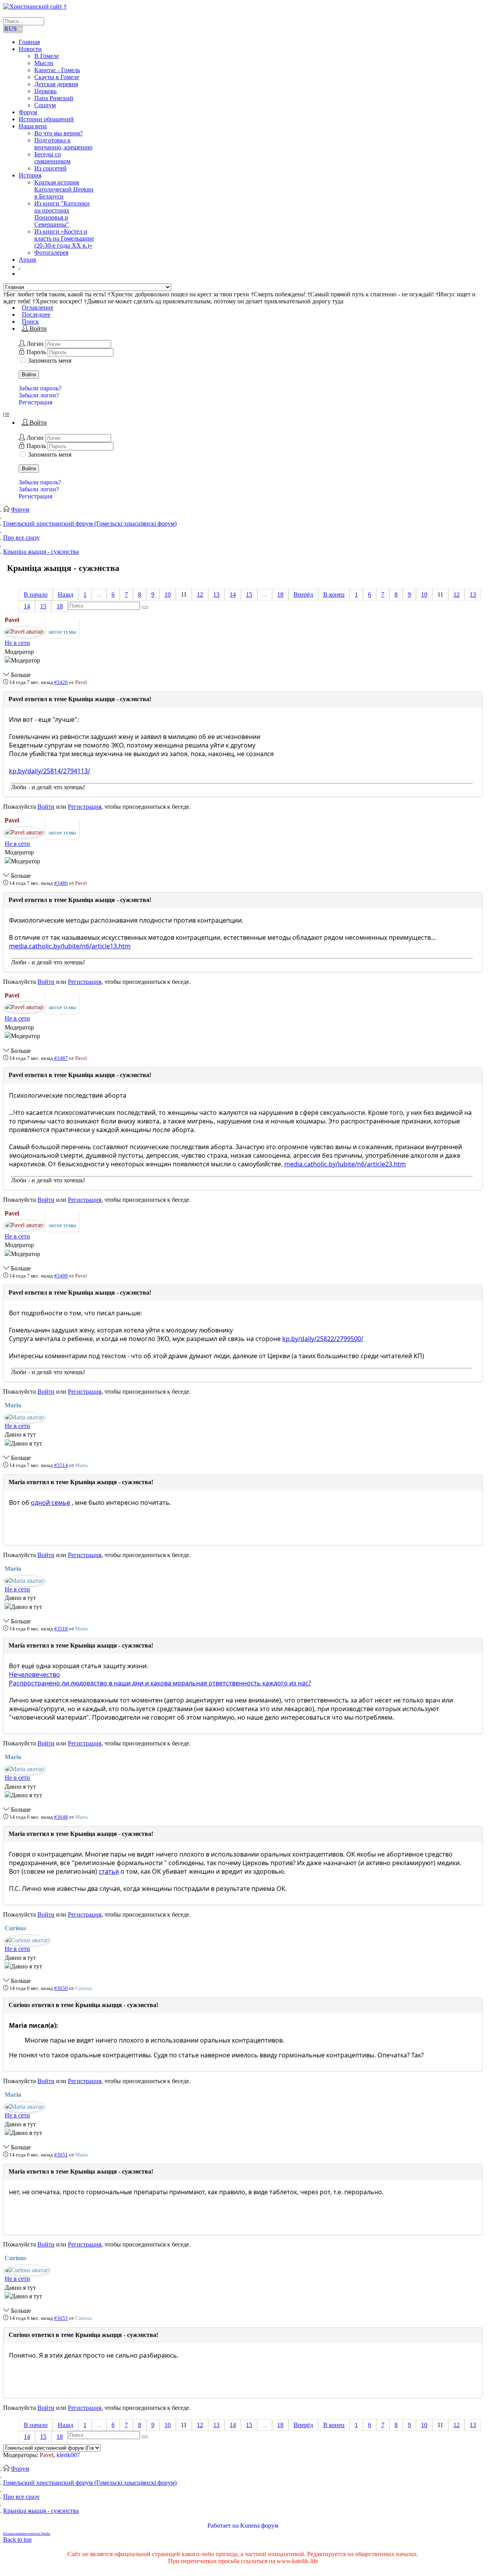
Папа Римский (54, 98)
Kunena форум (259, 2526)
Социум (45, 105)
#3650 (61, 1988)
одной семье (50, 1502)
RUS (11, 29)
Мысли (44, 63)
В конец (334, 594)
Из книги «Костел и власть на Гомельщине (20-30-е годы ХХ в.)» (64, 238)
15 (249, 594)
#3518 (61, 1629)
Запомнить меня (50, 361)
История (30, 175)
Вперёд (303, 594)
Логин (36, 344)
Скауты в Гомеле (57, 77)
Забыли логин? (39, 395)
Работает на (223, 2526)
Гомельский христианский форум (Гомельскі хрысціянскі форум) (90, 524)
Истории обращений (46, 119)
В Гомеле (47, 56)
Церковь (45, 91)
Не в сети (17, 643)
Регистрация (35, 402)
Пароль (37, 352)
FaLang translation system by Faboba (27, 2534)
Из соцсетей (50, 168)
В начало (36, 594)
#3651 (61, 2155)
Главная (29, 42)
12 (200, 594)
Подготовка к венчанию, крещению (63, 144)
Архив (27, 260)
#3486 (61, 883)
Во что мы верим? (58, 133)
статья (109, 1871)
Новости (30, 49)
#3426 (61, 682)
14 (233, 594)
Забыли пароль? (40, 388)
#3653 (61, 2318)
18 (280, 594)
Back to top (17, 2540)
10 (168, 594)
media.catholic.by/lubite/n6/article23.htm (345, 1164)
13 (216, 594)
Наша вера (33, 126)
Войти (29, 375)
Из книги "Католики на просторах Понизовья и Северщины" (62, 214)
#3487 (61, 1058)
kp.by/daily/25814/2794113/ (50, 771)
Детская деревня (56, 84)
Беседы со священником (52, 158)
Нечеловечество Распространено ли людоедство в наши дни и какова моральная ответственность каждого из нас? (160, 1679)
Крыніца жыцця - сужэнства (41, 552)
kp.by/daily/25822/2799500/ (323, 1339)
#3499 (61, 1276)
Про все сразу (21, 538)
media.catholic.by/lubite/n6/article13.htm (70, 946)
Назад (65, 594)
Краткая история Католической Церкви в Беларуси (64, 189)
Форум (28, 112)
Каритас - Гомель (57, 70)
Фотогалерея (51, 252)
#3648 (61, 1817)
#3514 (61, 1465)
